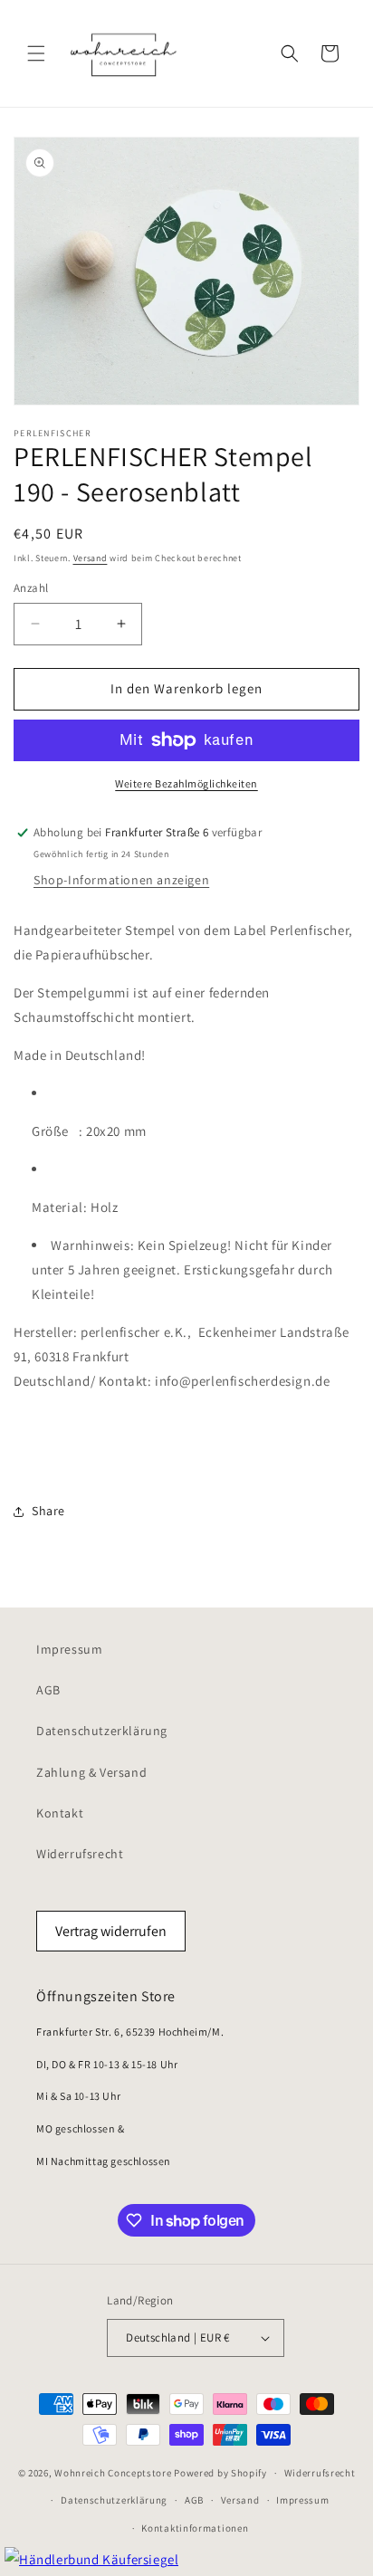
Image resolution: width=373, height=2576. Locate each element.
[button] (36, 53)
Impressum (69, 1649)
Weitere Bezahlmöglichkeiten (186, 783)
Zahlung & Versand (91, 1772)
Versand (91, 558)
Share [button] (48, 1511)
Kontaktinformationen (195, 2528)
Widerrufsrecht (80, 1854)
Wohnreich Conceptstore (113, 2473)
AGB (48, 1690)
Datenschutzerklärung (102, 1731)
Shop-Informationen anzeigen (121, 880)
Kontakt (60, 1813)
